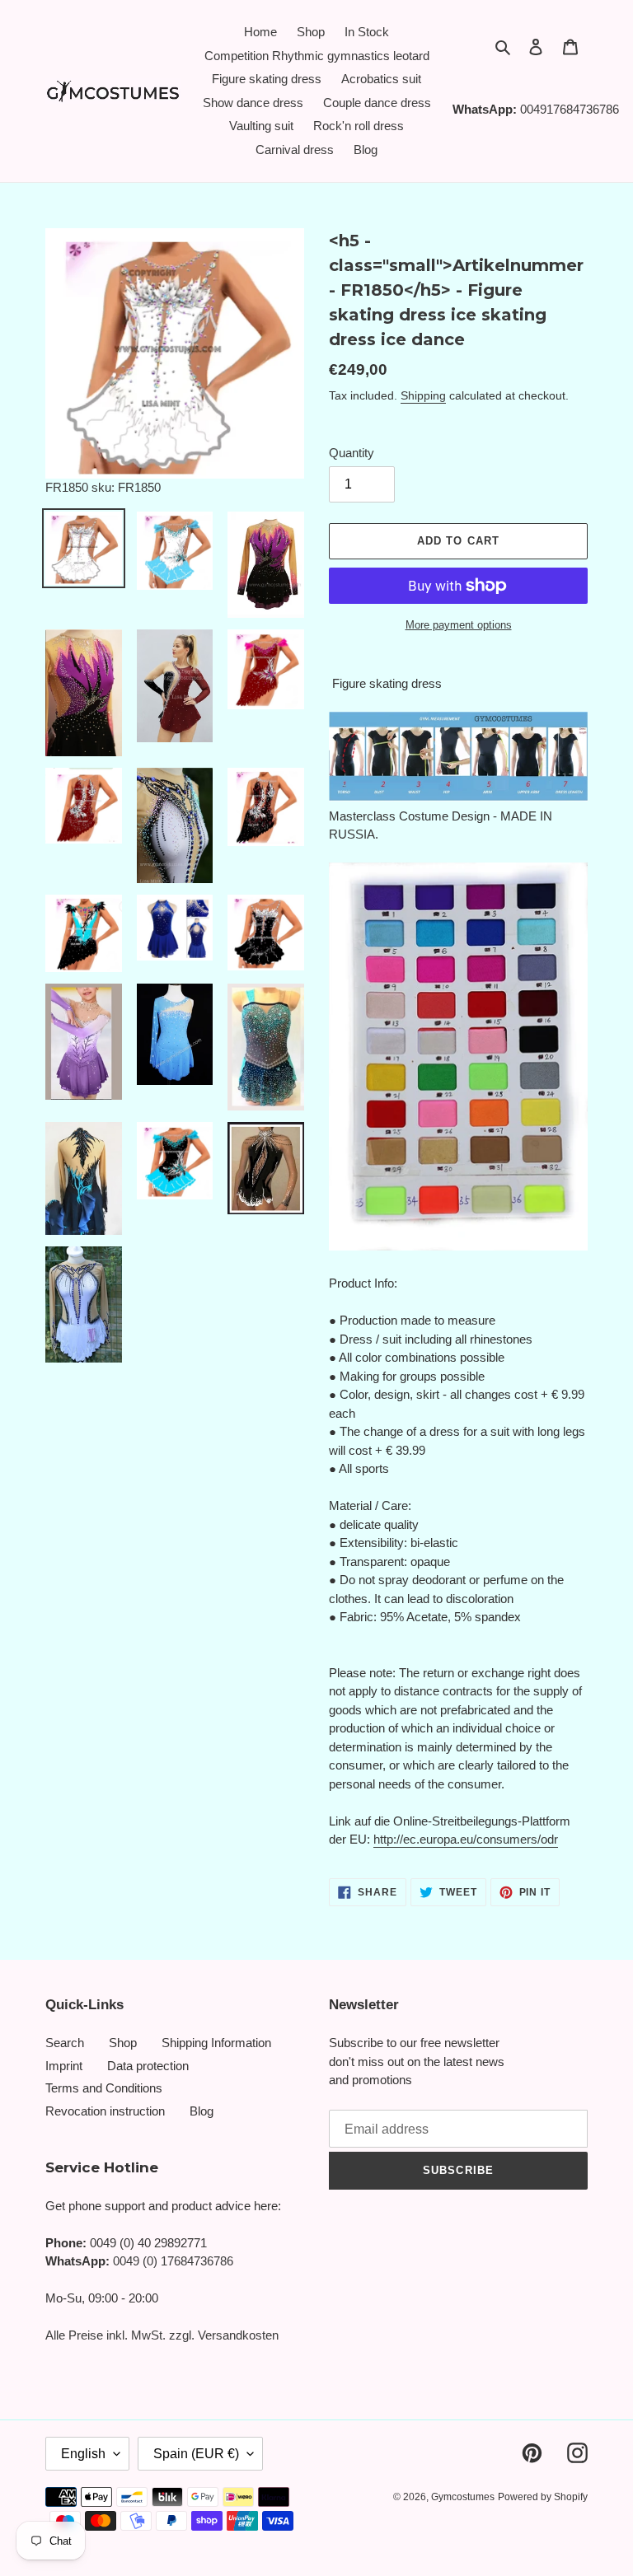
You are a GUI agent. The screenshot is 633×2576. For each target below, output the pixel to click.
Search (65, 2043)
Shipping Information (216, 2043)
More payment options (459, 625)
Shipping (423, 395)
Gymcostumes (463, 2497)
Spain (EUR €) (196, 2454)
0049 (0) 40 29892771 (148, 2243)
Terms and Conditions (104, 2088)
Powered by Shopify (543, 2497)
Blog (202, 2111)
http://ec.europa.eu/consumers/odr (466, 1839)
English (83, 2454)
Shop (123, 2043)
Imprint (64, 2066)
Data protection (148, 2066)
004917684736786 (570, 109)
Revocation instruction (105, 2111)
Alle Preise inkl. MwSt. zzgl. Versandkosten (162, 2335)
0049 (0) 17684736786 (173, 2261)
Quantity (352, 453)
